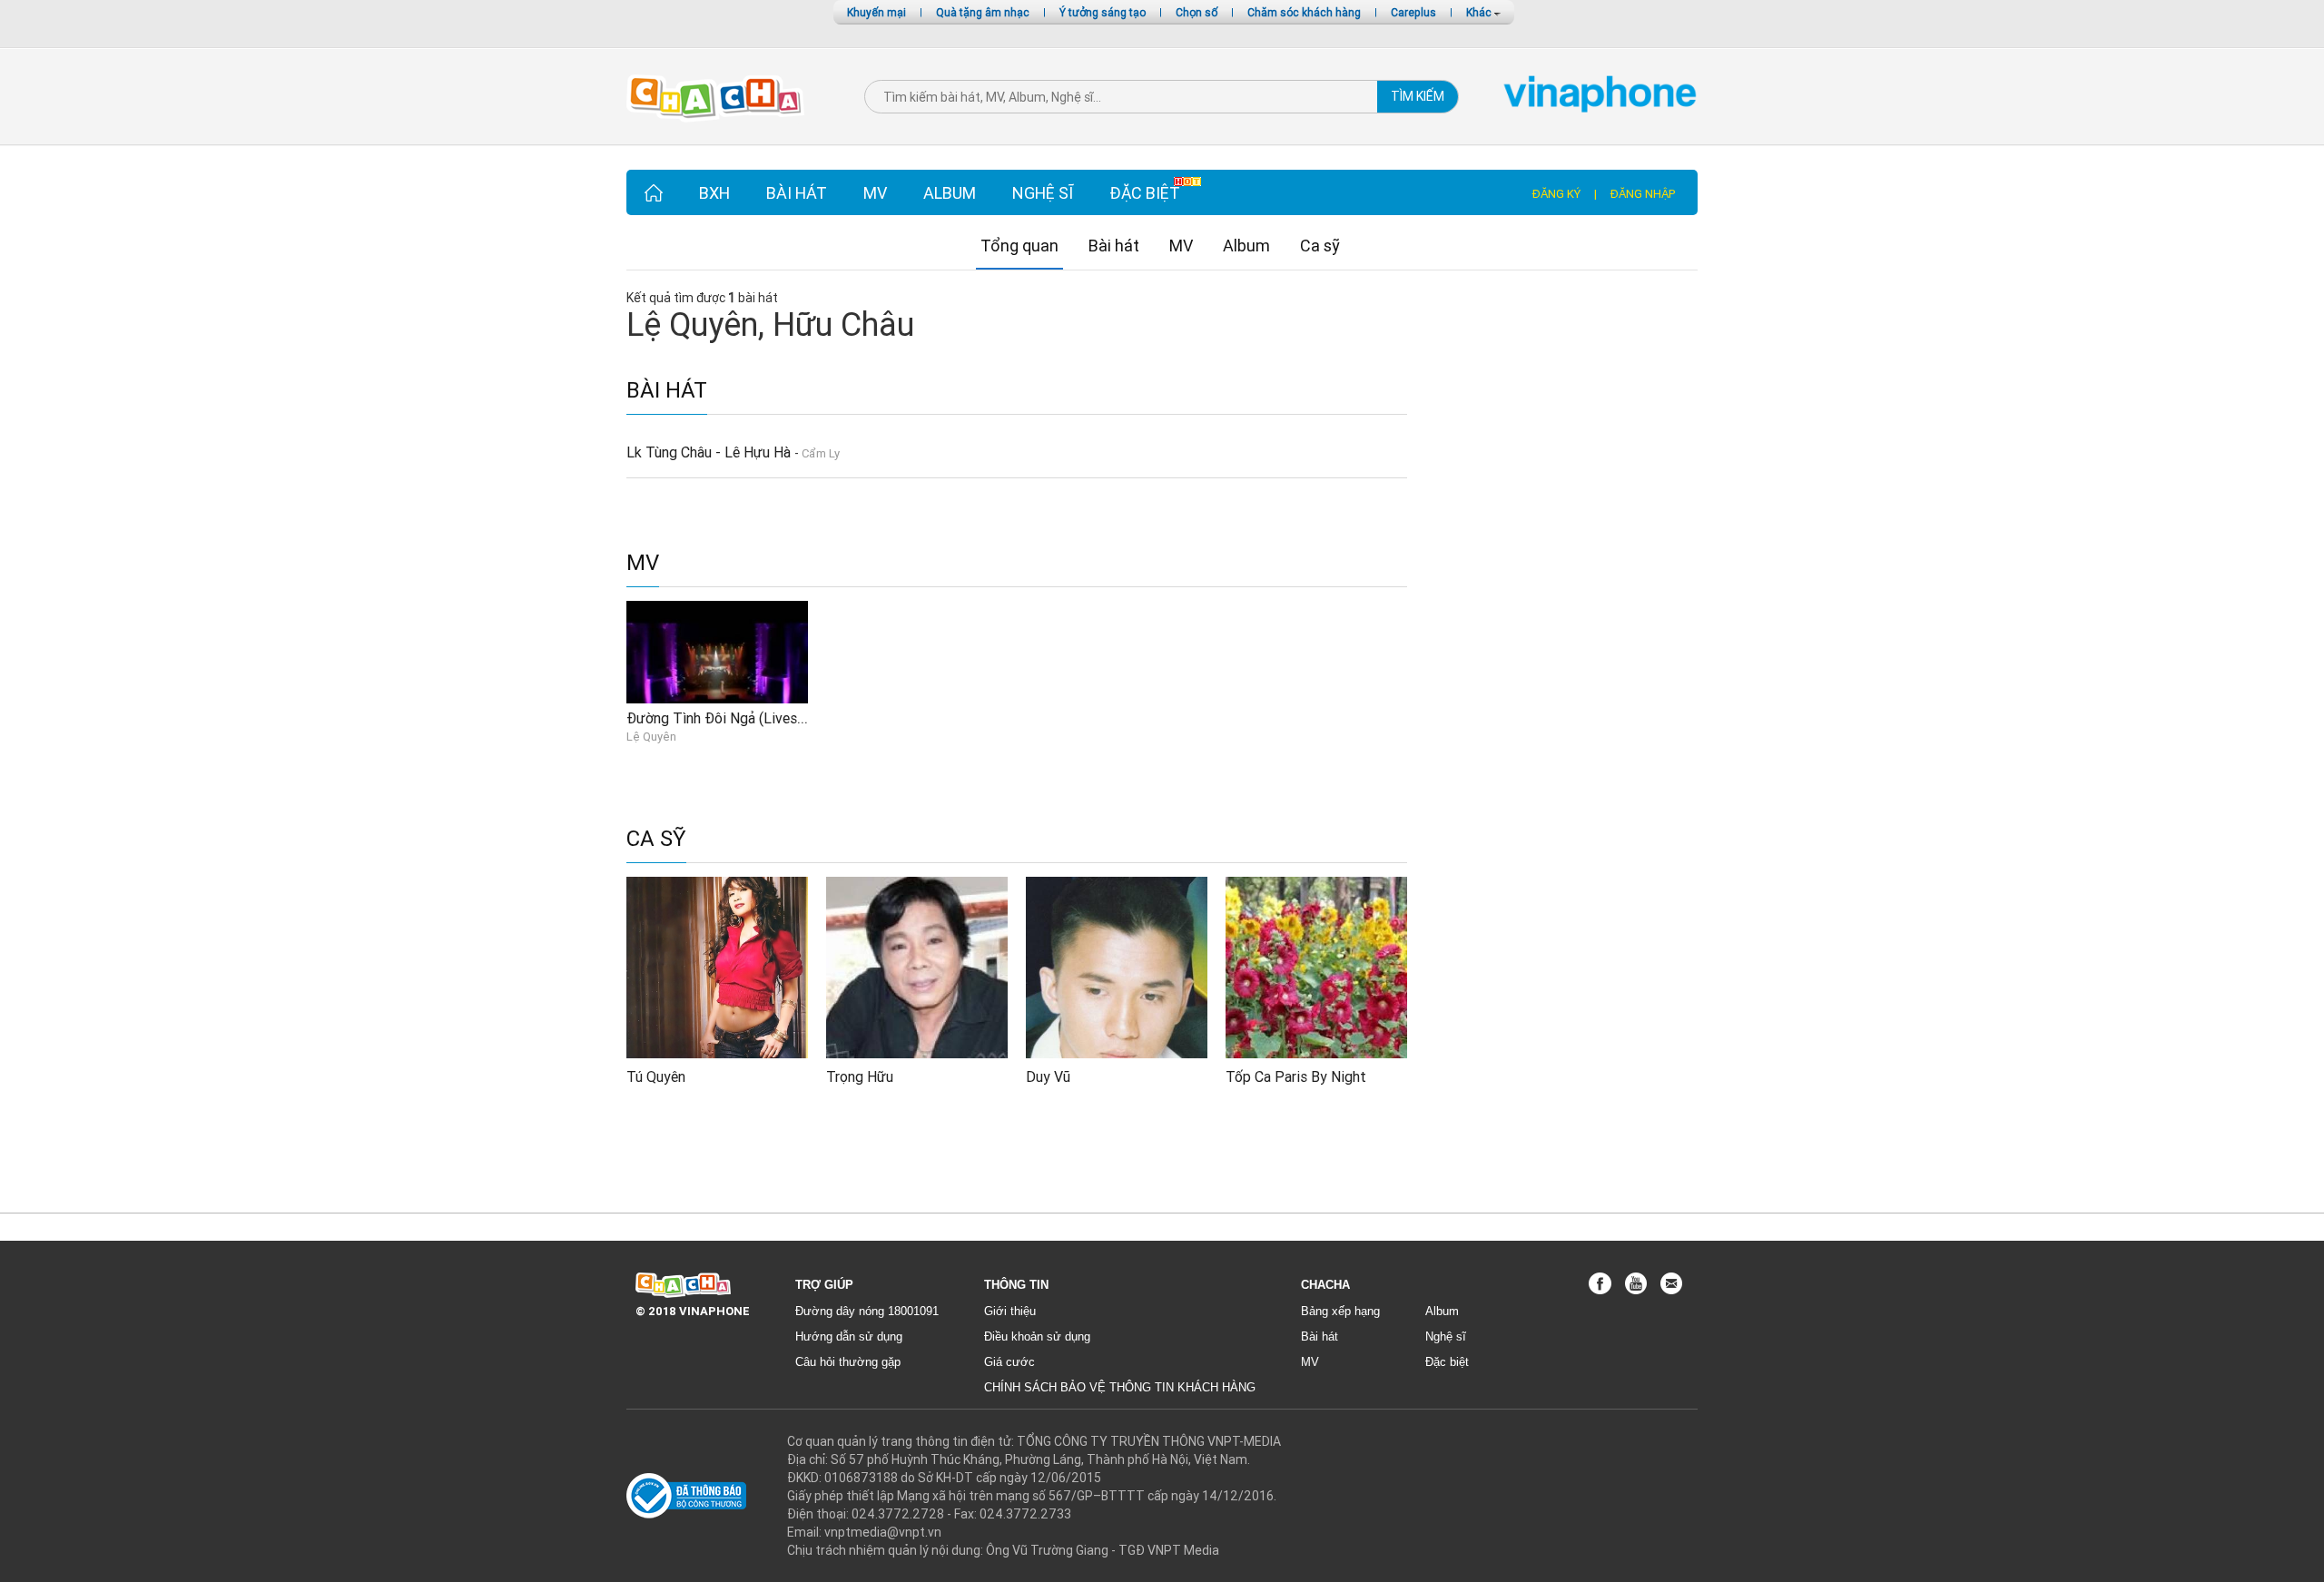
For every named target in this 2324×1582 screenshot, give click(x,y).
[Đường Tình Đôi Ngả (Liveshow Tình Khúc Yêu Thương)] (717, 651)
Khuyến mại (876, 12)
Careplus (1413, 12)
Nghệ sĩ (1043, 193)
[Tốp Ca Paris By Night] (1316, 967)
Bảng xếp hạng (1340, 1311)
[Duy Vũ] (1117, 967)
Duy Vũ (1048, 1076)
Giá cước (1009, 1362)
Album (950, 193)
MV (875, 193)
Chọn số (1196, 12)
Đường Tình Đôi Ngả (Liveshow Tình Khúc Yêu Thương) (800, 718)
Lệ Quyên (651, 737)
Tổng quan (1019, 246)
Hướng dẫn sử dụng (849, 1336)
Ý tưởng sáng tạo (1103, 12)
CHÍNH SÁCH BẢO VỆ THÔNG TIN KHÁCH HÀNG (1120, 1387)
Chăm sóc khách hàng (1304, 12)
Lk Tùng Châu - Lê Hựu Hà (710, 452)
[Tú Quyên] (717, 967)
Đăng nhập (1643, 194)
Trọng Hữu (860, 1076)
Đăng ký (1556, 194)
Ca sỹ (1320, 246)
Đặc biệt (1145, 193)
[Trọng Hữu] (917, 967)
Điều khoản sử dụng (1037, 1336)
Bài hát (797, 193)
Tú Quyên (656, 1076)
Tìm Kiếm (1418, 96)
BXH (714, 193)
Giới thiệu (1010, 1311)
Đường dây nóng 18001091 (867, 1311)
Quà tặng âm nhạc (983, 12)
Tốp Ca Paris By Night (1296, 1076)
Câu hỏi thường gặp (848, 1362)
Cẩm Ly (821, 453)
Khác (1480, 12)
